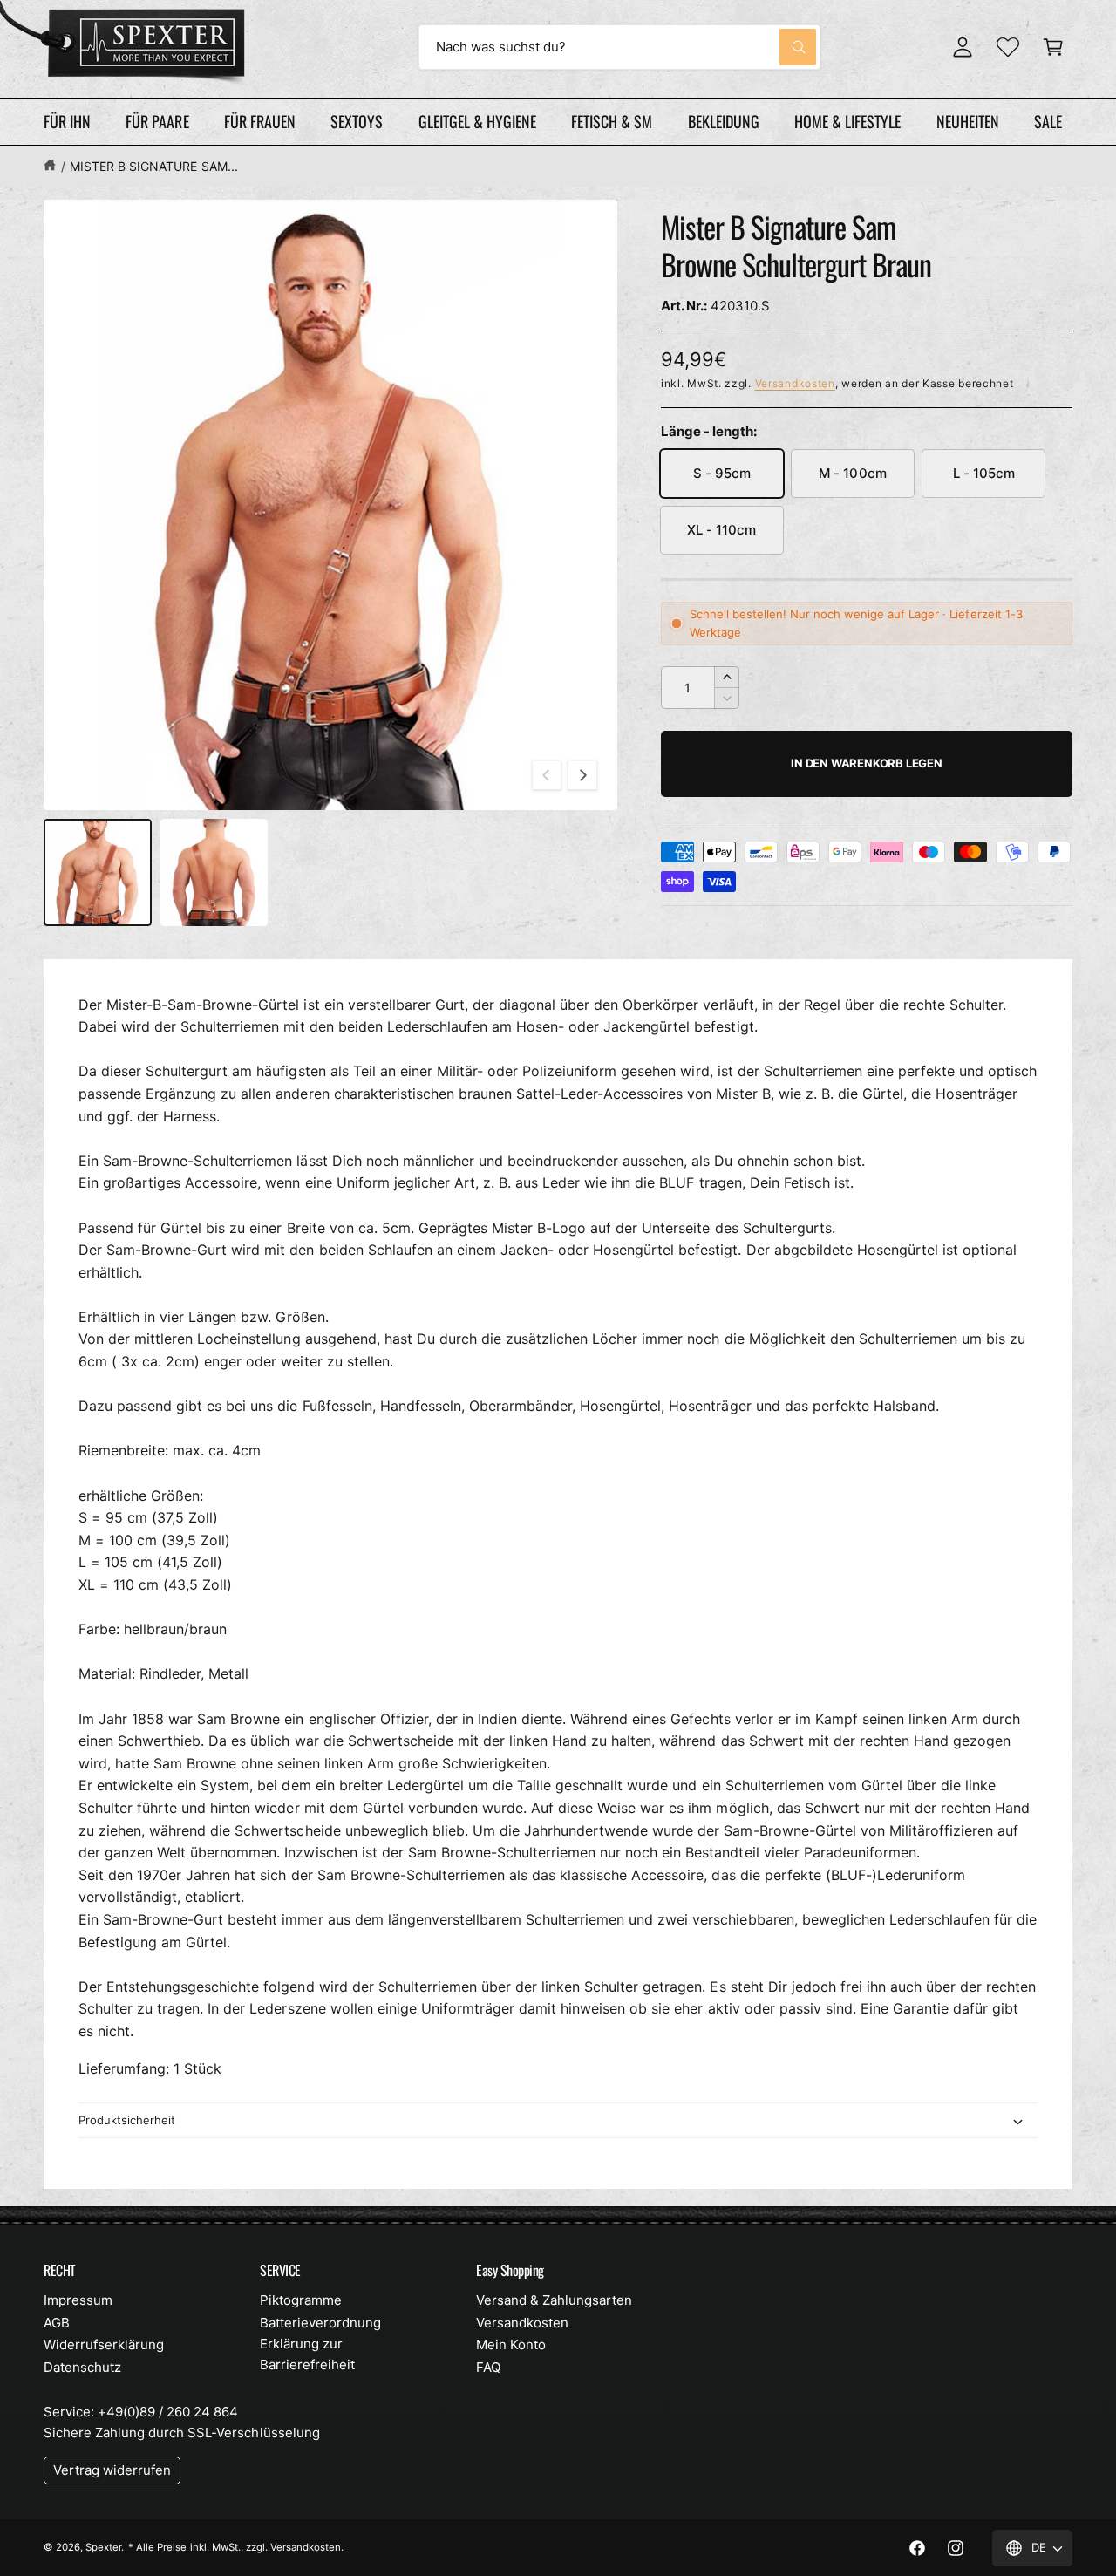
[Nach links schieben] (547, 775)
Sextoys (357, 121)
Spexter (103, 2547)
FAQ (488, 2367)
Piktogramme (301, 2300)
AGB (57, 2323)
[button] (1053, 47)
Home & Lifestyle (847, 121)
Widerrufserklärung (104, 2344)
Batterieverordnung (320, 2323)
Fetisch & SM (612, 121)
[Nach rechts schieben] (582, 775)
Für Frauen (260, 121)
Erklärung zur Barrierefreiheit (307, 2354)
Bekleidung (724, 121)
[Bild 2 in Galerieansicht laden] (214, 873)
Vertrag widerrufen (112, 2470)
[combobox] (619, 47)
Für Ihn (67, 121)
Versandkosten (795, 383)
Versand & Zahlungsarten (554, 2300)
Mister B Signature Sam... (153, 166)
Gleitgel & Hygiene (477, 121)
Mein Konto (511, 2344)
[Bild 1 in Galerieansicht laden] (98, 873)
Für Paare (157, 121)
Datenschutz (82, 2367)
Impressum (78, 2300)
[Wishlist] (1008, 47)
